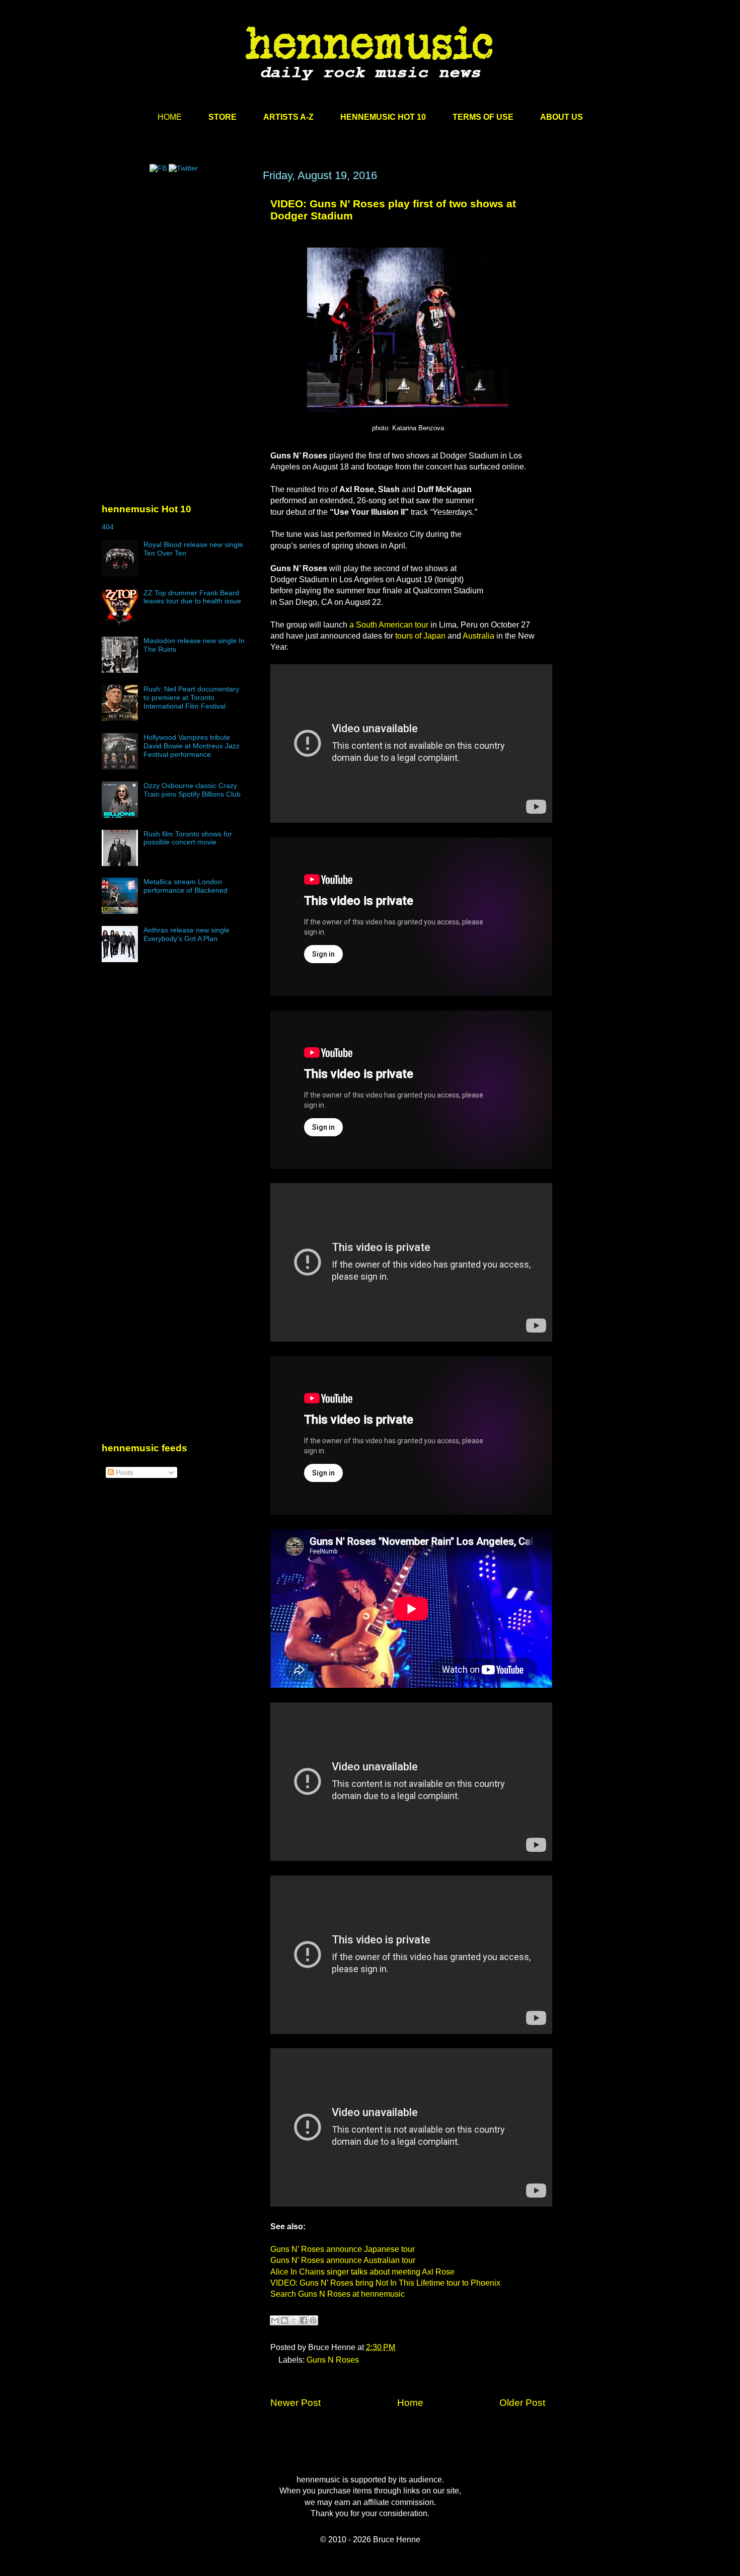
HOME (170, 117)
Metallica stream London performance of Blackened (186, 886)
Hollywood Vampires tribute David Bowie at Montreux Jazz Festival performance (192, 746)
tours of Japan (420, 636)
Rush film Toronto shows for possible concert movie (188, 838)
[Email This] (275, 2320)
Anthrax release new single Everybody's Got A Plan (187, 934)
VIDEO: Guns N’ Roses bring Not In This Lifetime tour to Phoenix (385, 2283)
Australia (478, 636)
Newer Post (295, 2403)
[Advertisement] (177, 265)
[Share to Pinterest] (313, 2320)
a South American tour (389, 625)
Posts (124, 1472)
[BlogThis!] (284, 2320)
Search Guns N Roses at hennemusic (338, 2294)
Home (410, 2403)
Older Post (522, 2403)
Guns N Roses (333, 2360)
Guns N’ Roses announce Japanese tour (343, 2249)
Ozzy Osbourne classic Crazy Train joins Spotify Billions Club (192, 790)
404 (108, 527)
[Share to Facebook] (304, 2320)
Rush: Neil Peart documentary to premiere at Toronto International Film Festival (191, 697)
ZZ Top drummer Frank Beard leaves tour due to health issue (192, 597)
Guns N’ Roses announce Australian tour (343, 2260)
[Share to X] (294, 2320)
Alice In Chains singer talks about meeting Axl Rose (362, 2272)
